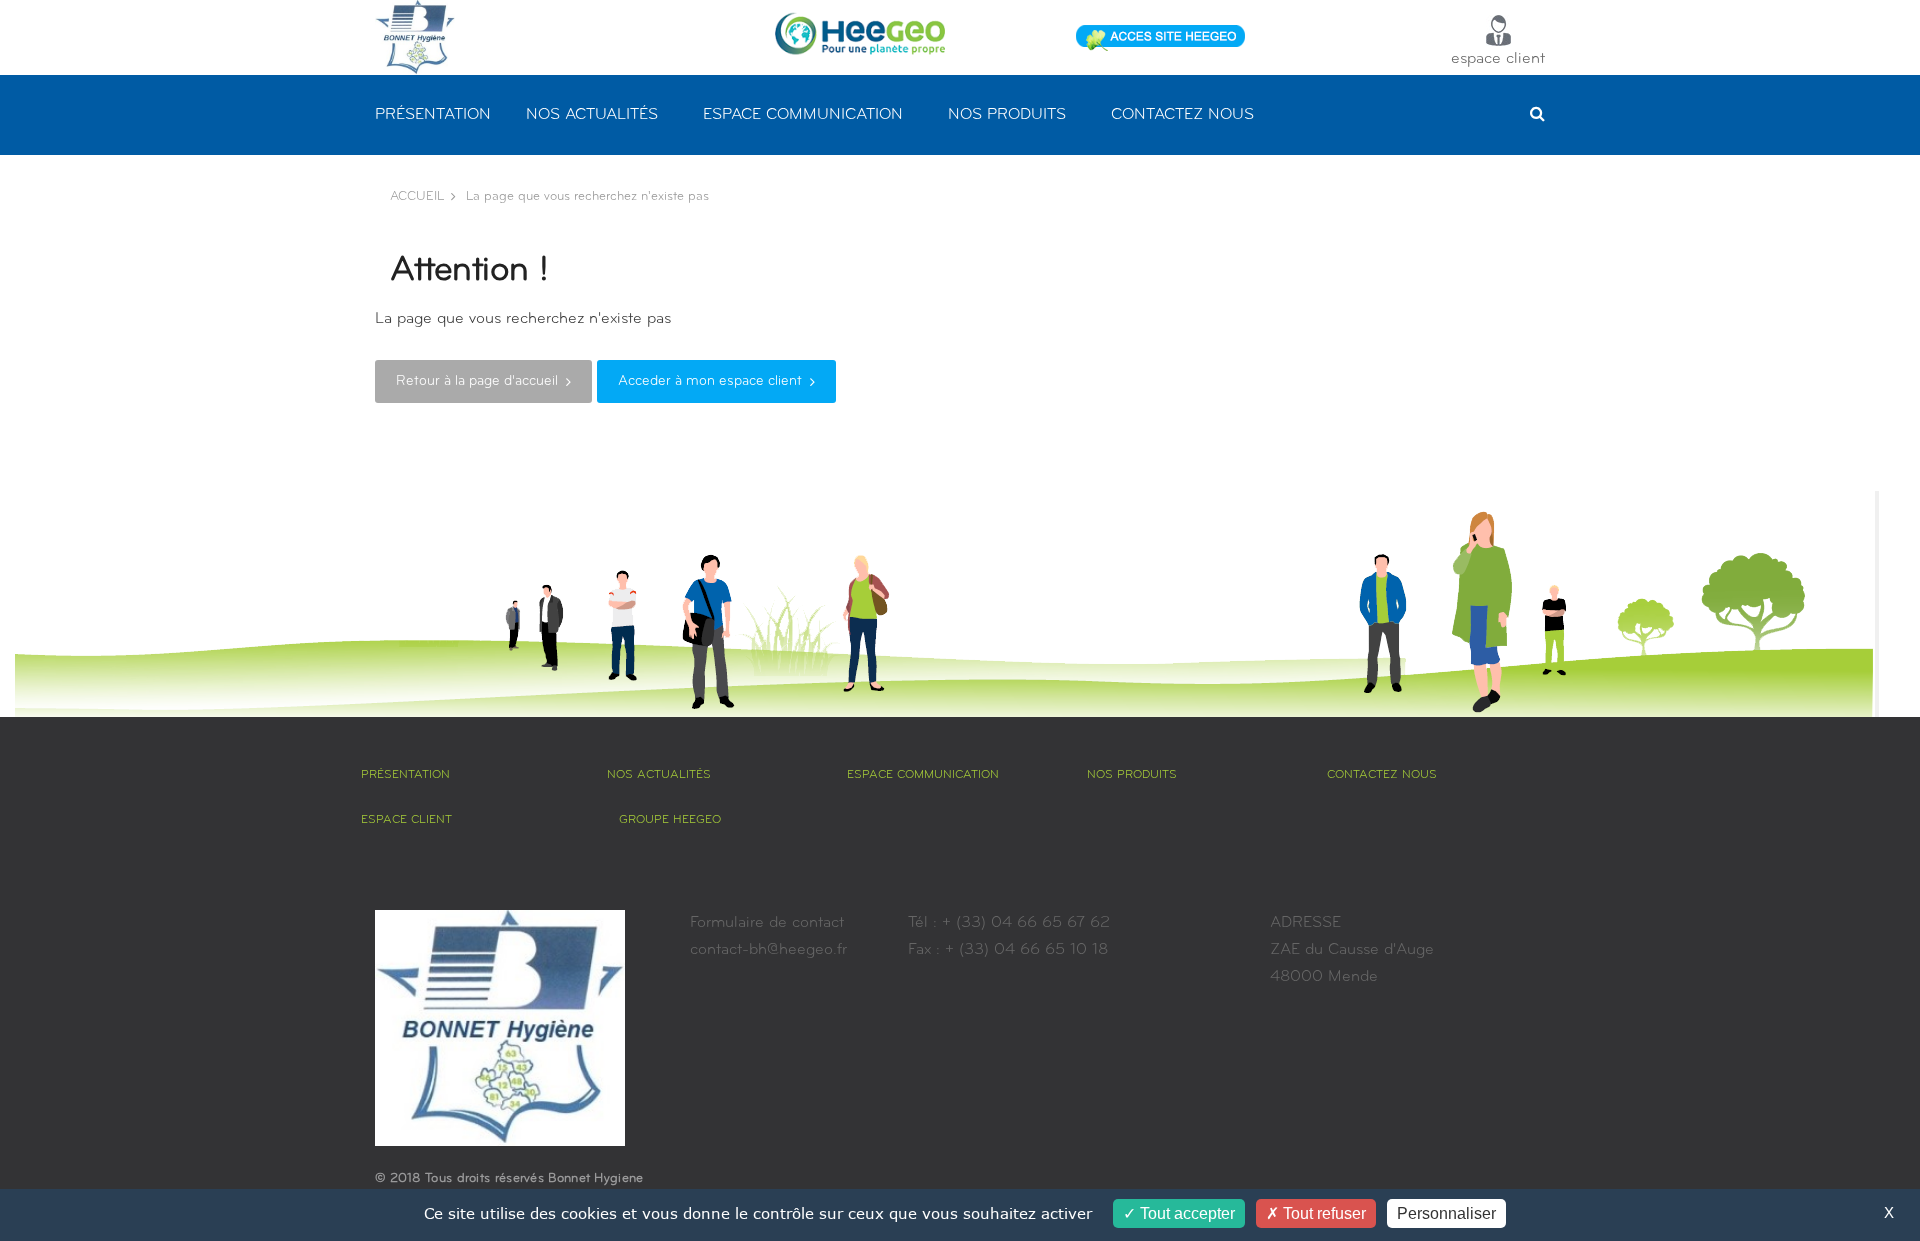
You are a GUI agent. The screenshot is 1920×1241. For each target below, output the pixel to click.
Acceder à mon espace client (710, 381)
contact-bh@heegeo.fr (768, 950)
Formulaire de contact (767, 923)
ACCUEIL (417, 196)
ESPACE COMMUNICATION (803, 115)
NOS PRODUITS (1007, 115)
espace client (1498, 59)
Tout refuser (1322, 1213)
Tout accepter (1185, 1213)
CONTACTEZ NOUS (1182, 115)
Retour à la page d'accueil (477, 381)
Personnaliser (1446, 1213)
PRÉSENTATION (433, 115)
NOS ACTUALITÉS (592, 115)
